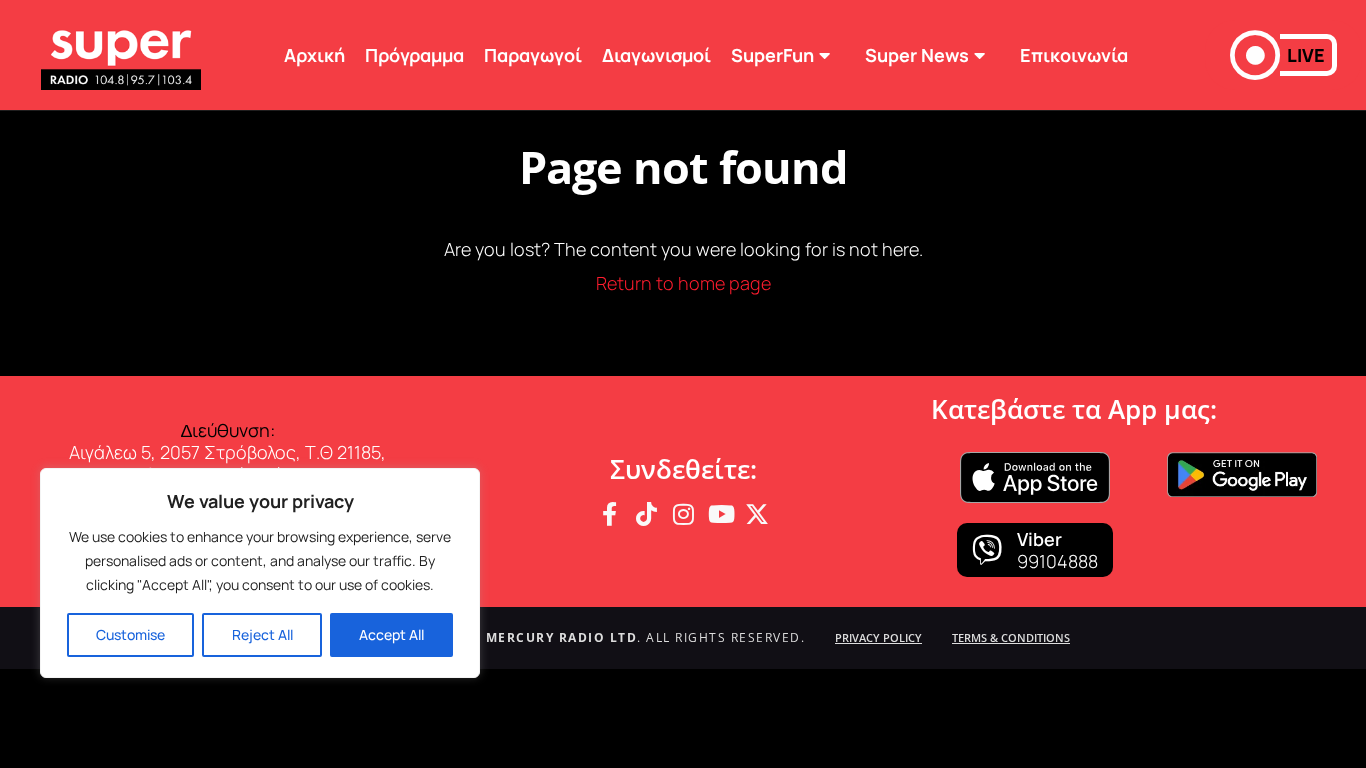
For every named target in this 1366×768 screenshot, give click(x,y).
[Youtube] (720, 514)
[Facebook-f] (609, 514)
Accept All (391, 634)
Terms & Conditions (1011, 637)
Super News (917, 55)
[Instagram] (683, 514)
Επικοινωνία (1074, 55)
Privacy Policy (878, 637)
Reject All (262, 634)
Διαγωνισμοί (656, 55)
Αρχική (314, 55)
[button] (1283, 55)
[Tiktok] (646, 514)
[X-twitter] (757, 514)
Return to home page (683, 283)
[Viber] (987, 550)
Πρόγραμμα (414, 55)
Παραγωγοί (533, 55)
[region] (260, 573)
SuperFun (772, 55)
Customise (130, 634)
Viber (1039, 539)
